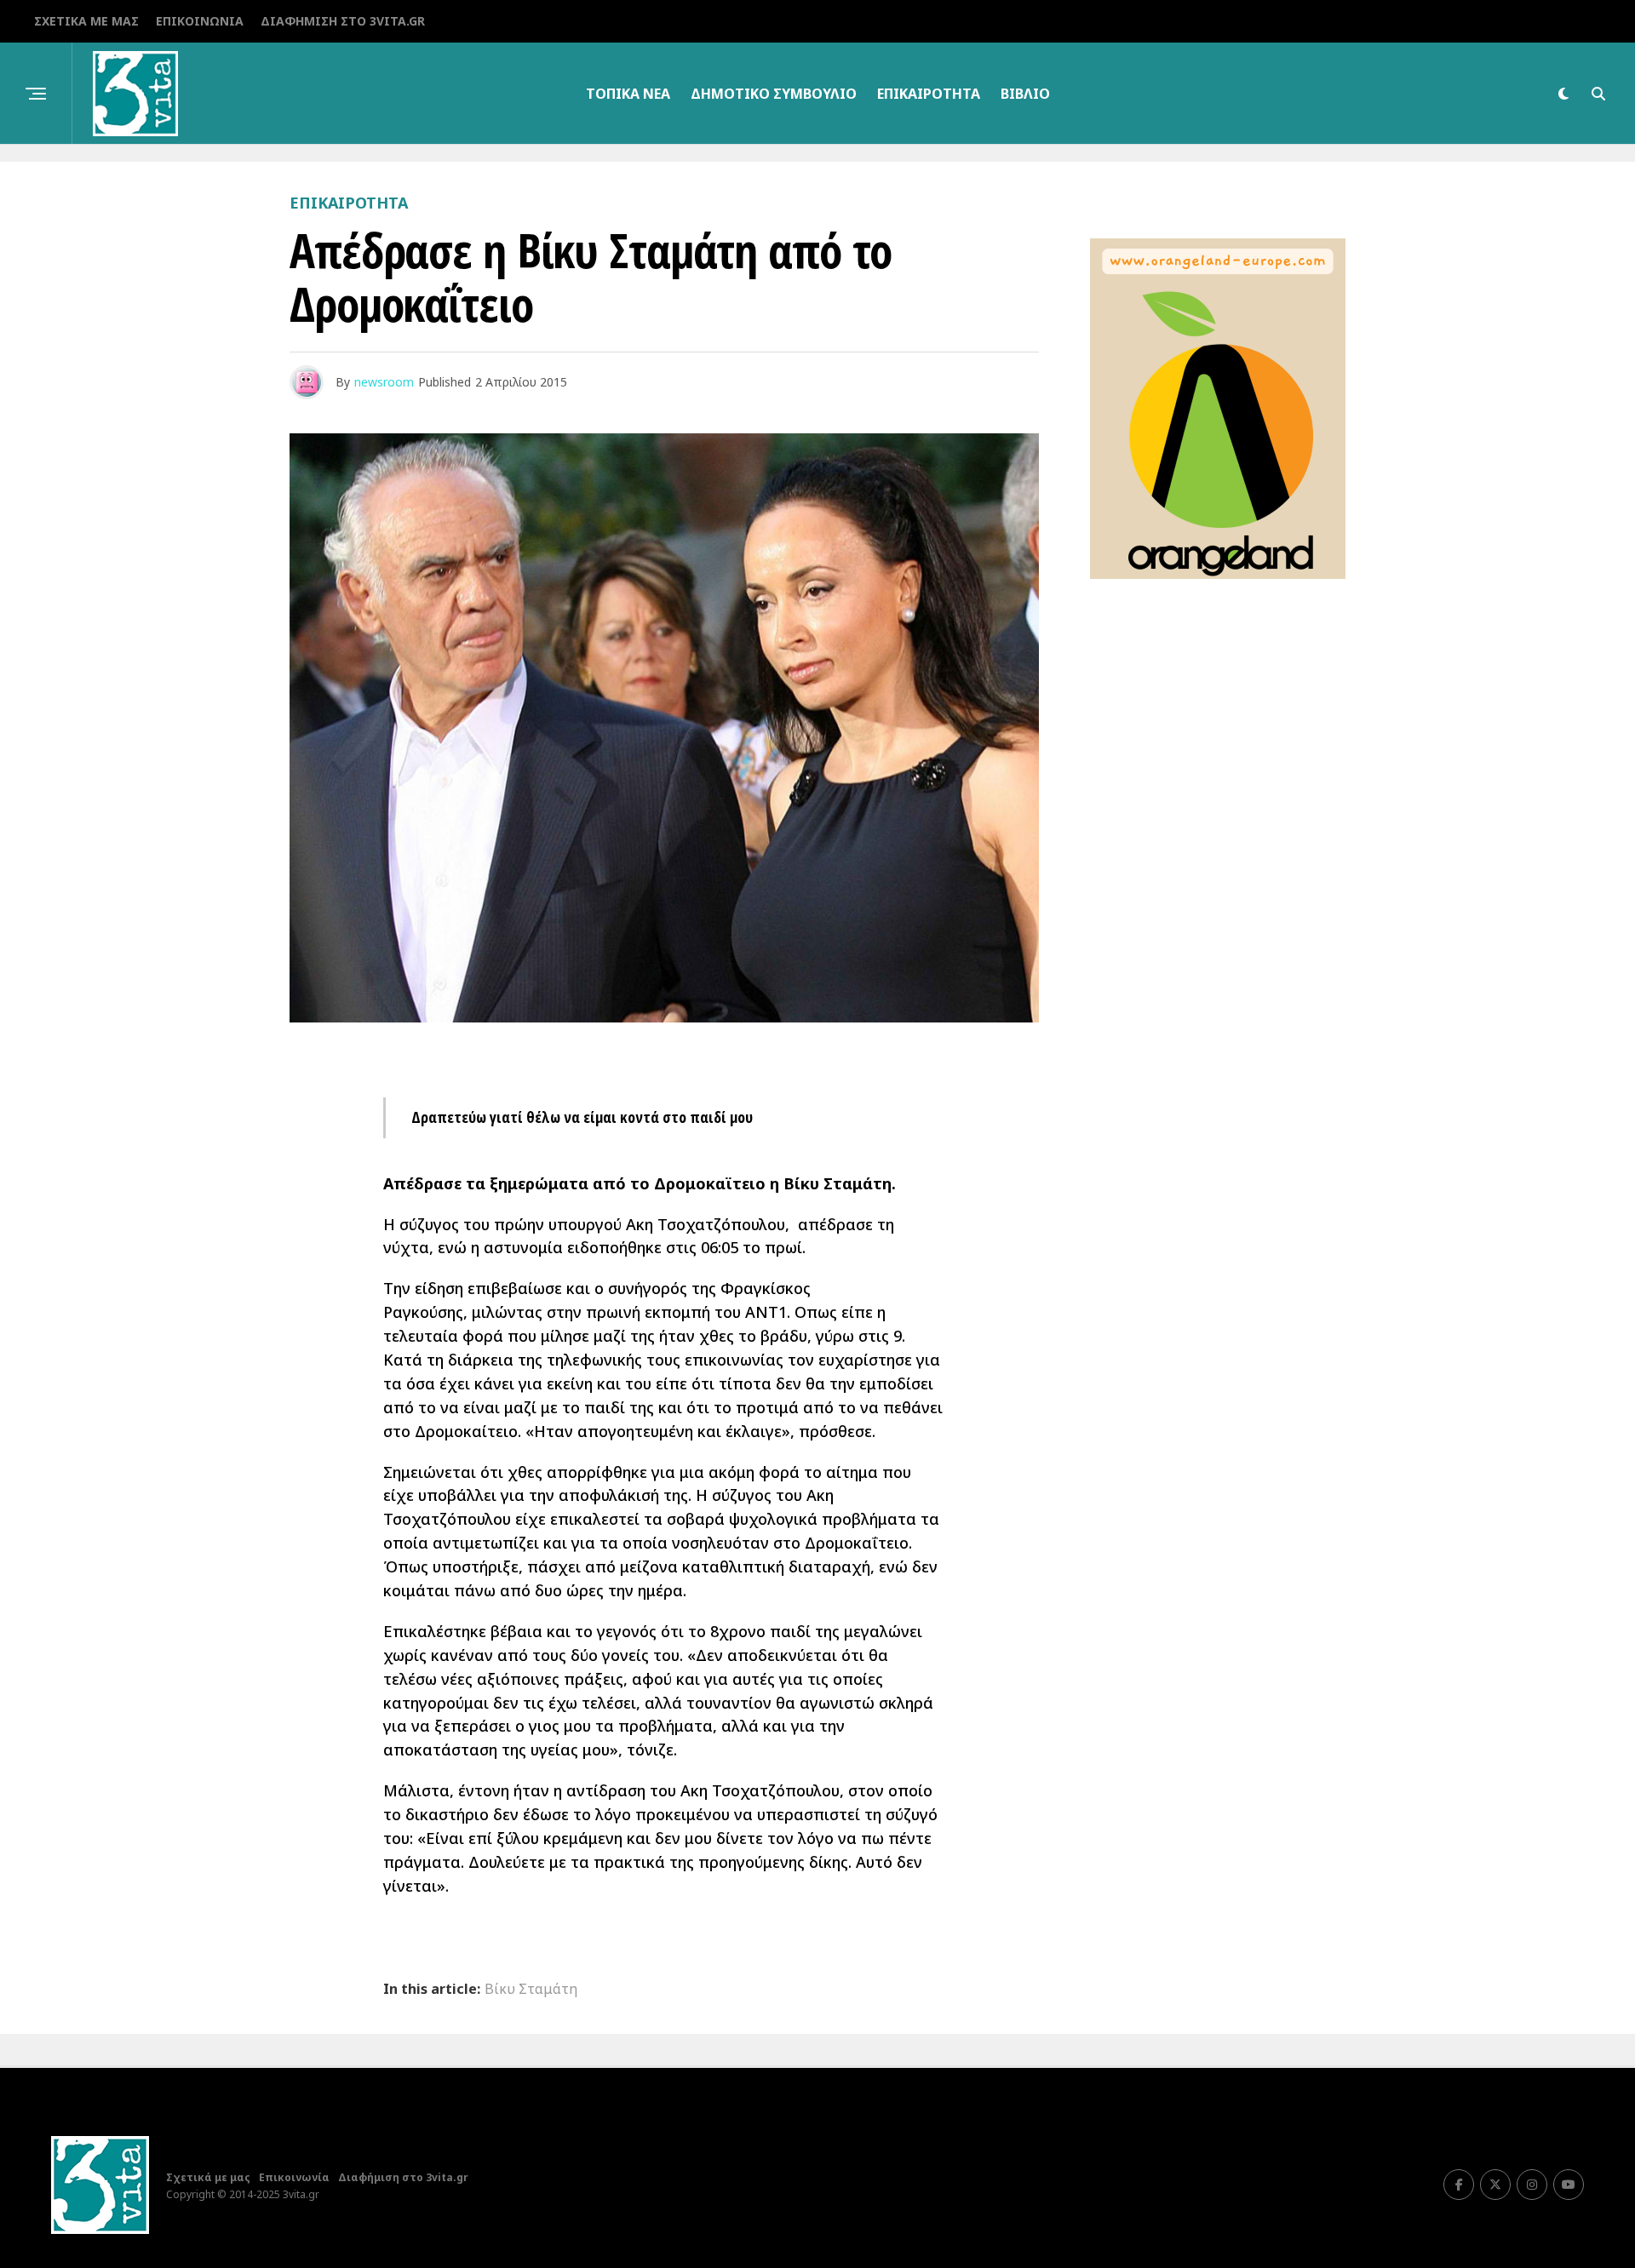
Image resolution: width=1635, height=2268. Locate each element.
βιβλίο (1025, 94)
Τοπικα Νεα (628, 94)
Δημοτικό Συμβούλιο (774, 94)
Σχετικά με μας (86, 21)
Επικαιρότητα (929, 94)
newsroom (384, 382)
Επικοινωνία (200, 21)
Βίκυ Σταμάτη (531, 1989)
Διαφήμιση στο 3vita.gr (343, 21)
